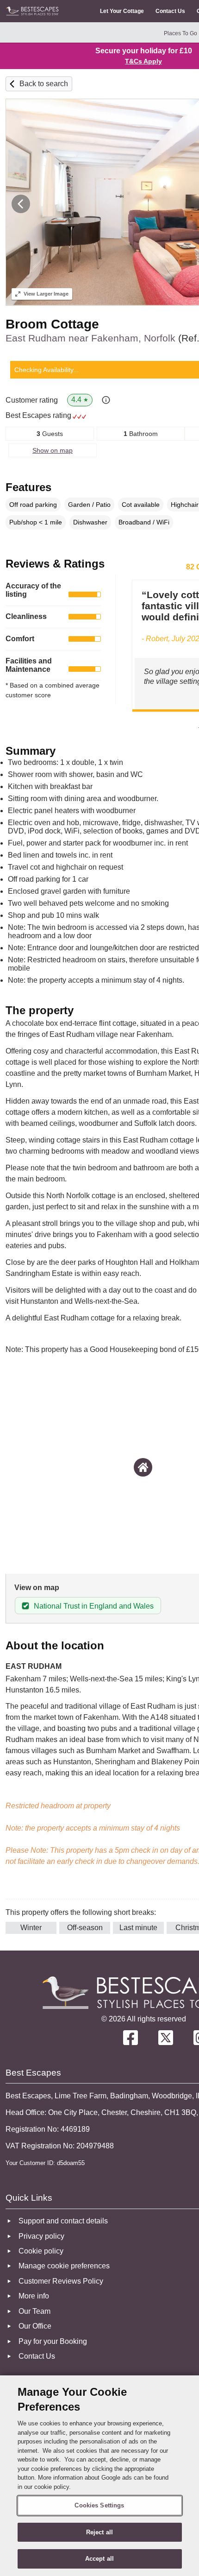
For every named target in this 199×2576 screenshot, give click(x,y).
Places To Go (180, 33)
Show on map (53, 450)
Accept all (99, 2559)
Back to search (44, 84)
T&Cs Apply (143, 61)
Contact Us (170, 11)
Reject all (99, 2532)
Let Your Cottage (122, 11)
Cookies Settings (99, 2505)
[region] (99, 2476)
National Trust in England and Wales (94, 1606)
